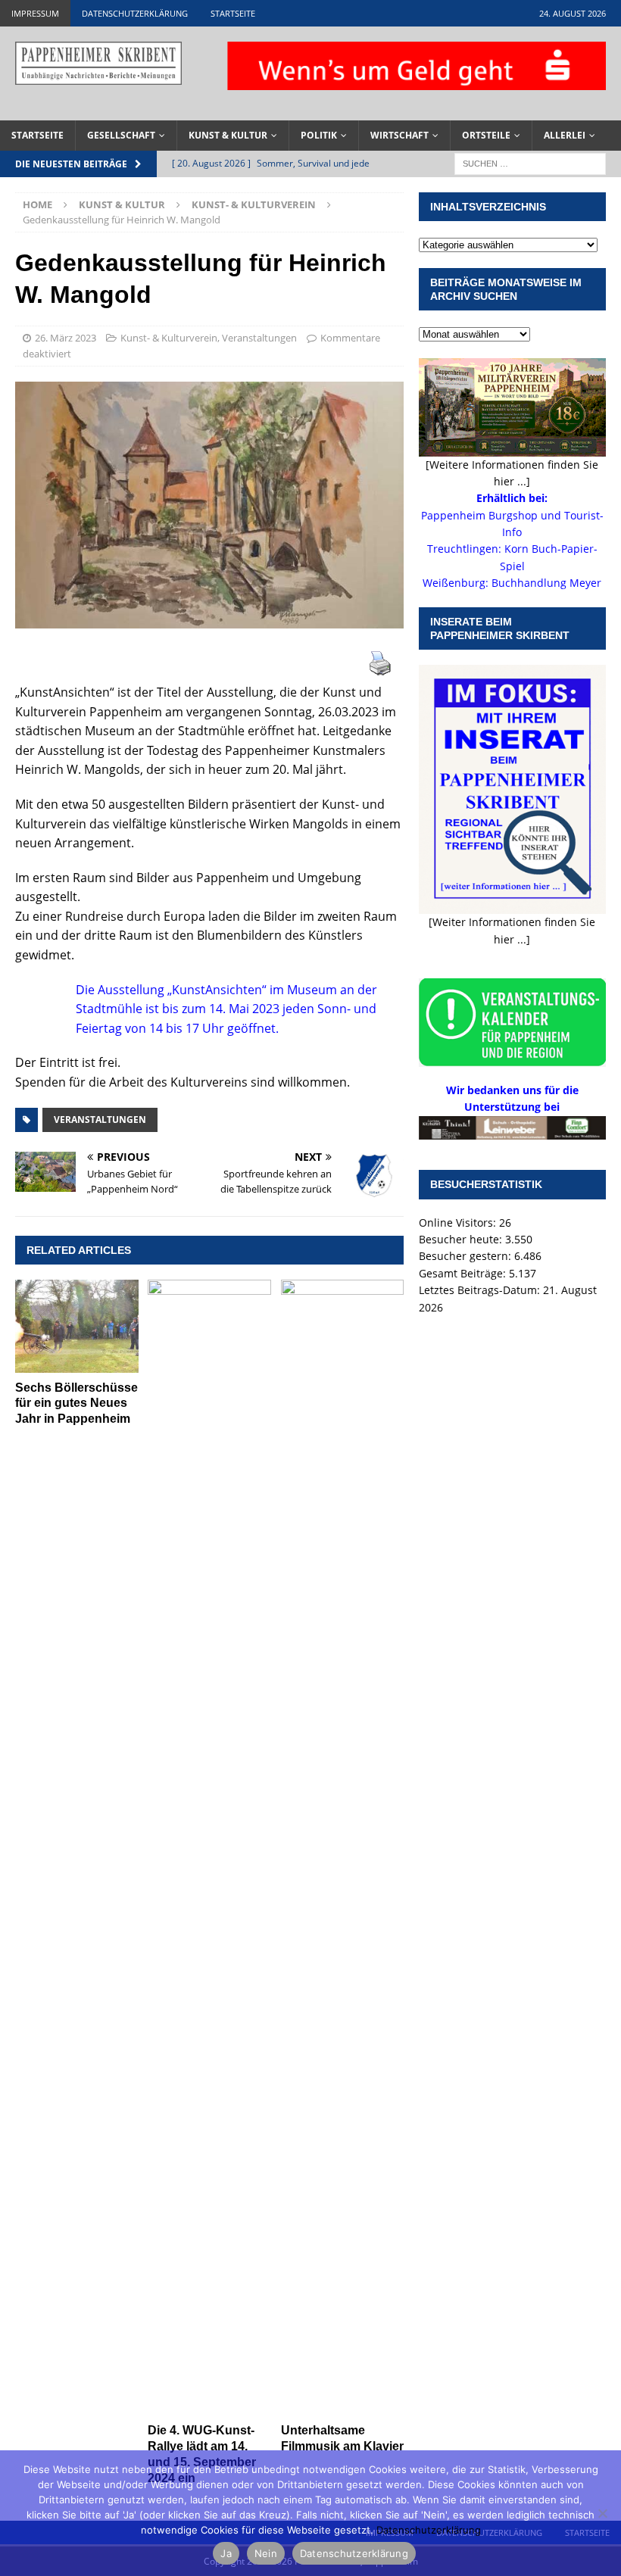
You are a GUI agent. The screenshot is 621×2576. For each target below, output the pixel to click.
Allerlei (565, 135)
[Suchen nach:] (530, 162)
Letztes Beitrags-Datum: (481, 1290)
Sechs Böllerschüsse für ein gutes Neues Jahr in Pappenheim (76, 1403)
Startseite (233, 13)
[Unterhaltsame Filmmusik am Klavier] (343, 1848)
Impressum (35, 13)
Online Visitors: (459, 1223)
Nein (266, 2553)
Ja (226, 2553)
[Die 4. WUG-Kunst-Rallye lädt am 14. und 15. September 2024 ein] (209, 1848)
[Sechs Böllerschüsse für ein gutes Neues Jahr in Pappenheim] (77, 1326)
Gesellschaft (121, 135)
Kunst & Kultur (228, 135)
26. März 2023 (66, 338)
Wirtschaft (399, 135)
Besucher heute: (462, 1239)
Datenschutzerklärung (135, 13)
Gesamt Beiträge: (464, 1273)
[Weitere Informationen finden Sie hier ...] (512, 473)
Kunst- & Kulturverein (169, 338)
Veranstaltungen (259, 338)
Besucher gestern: (467, 1256)
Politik (319, 135)
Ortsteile (486, 135)
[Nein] (602, 2513)
